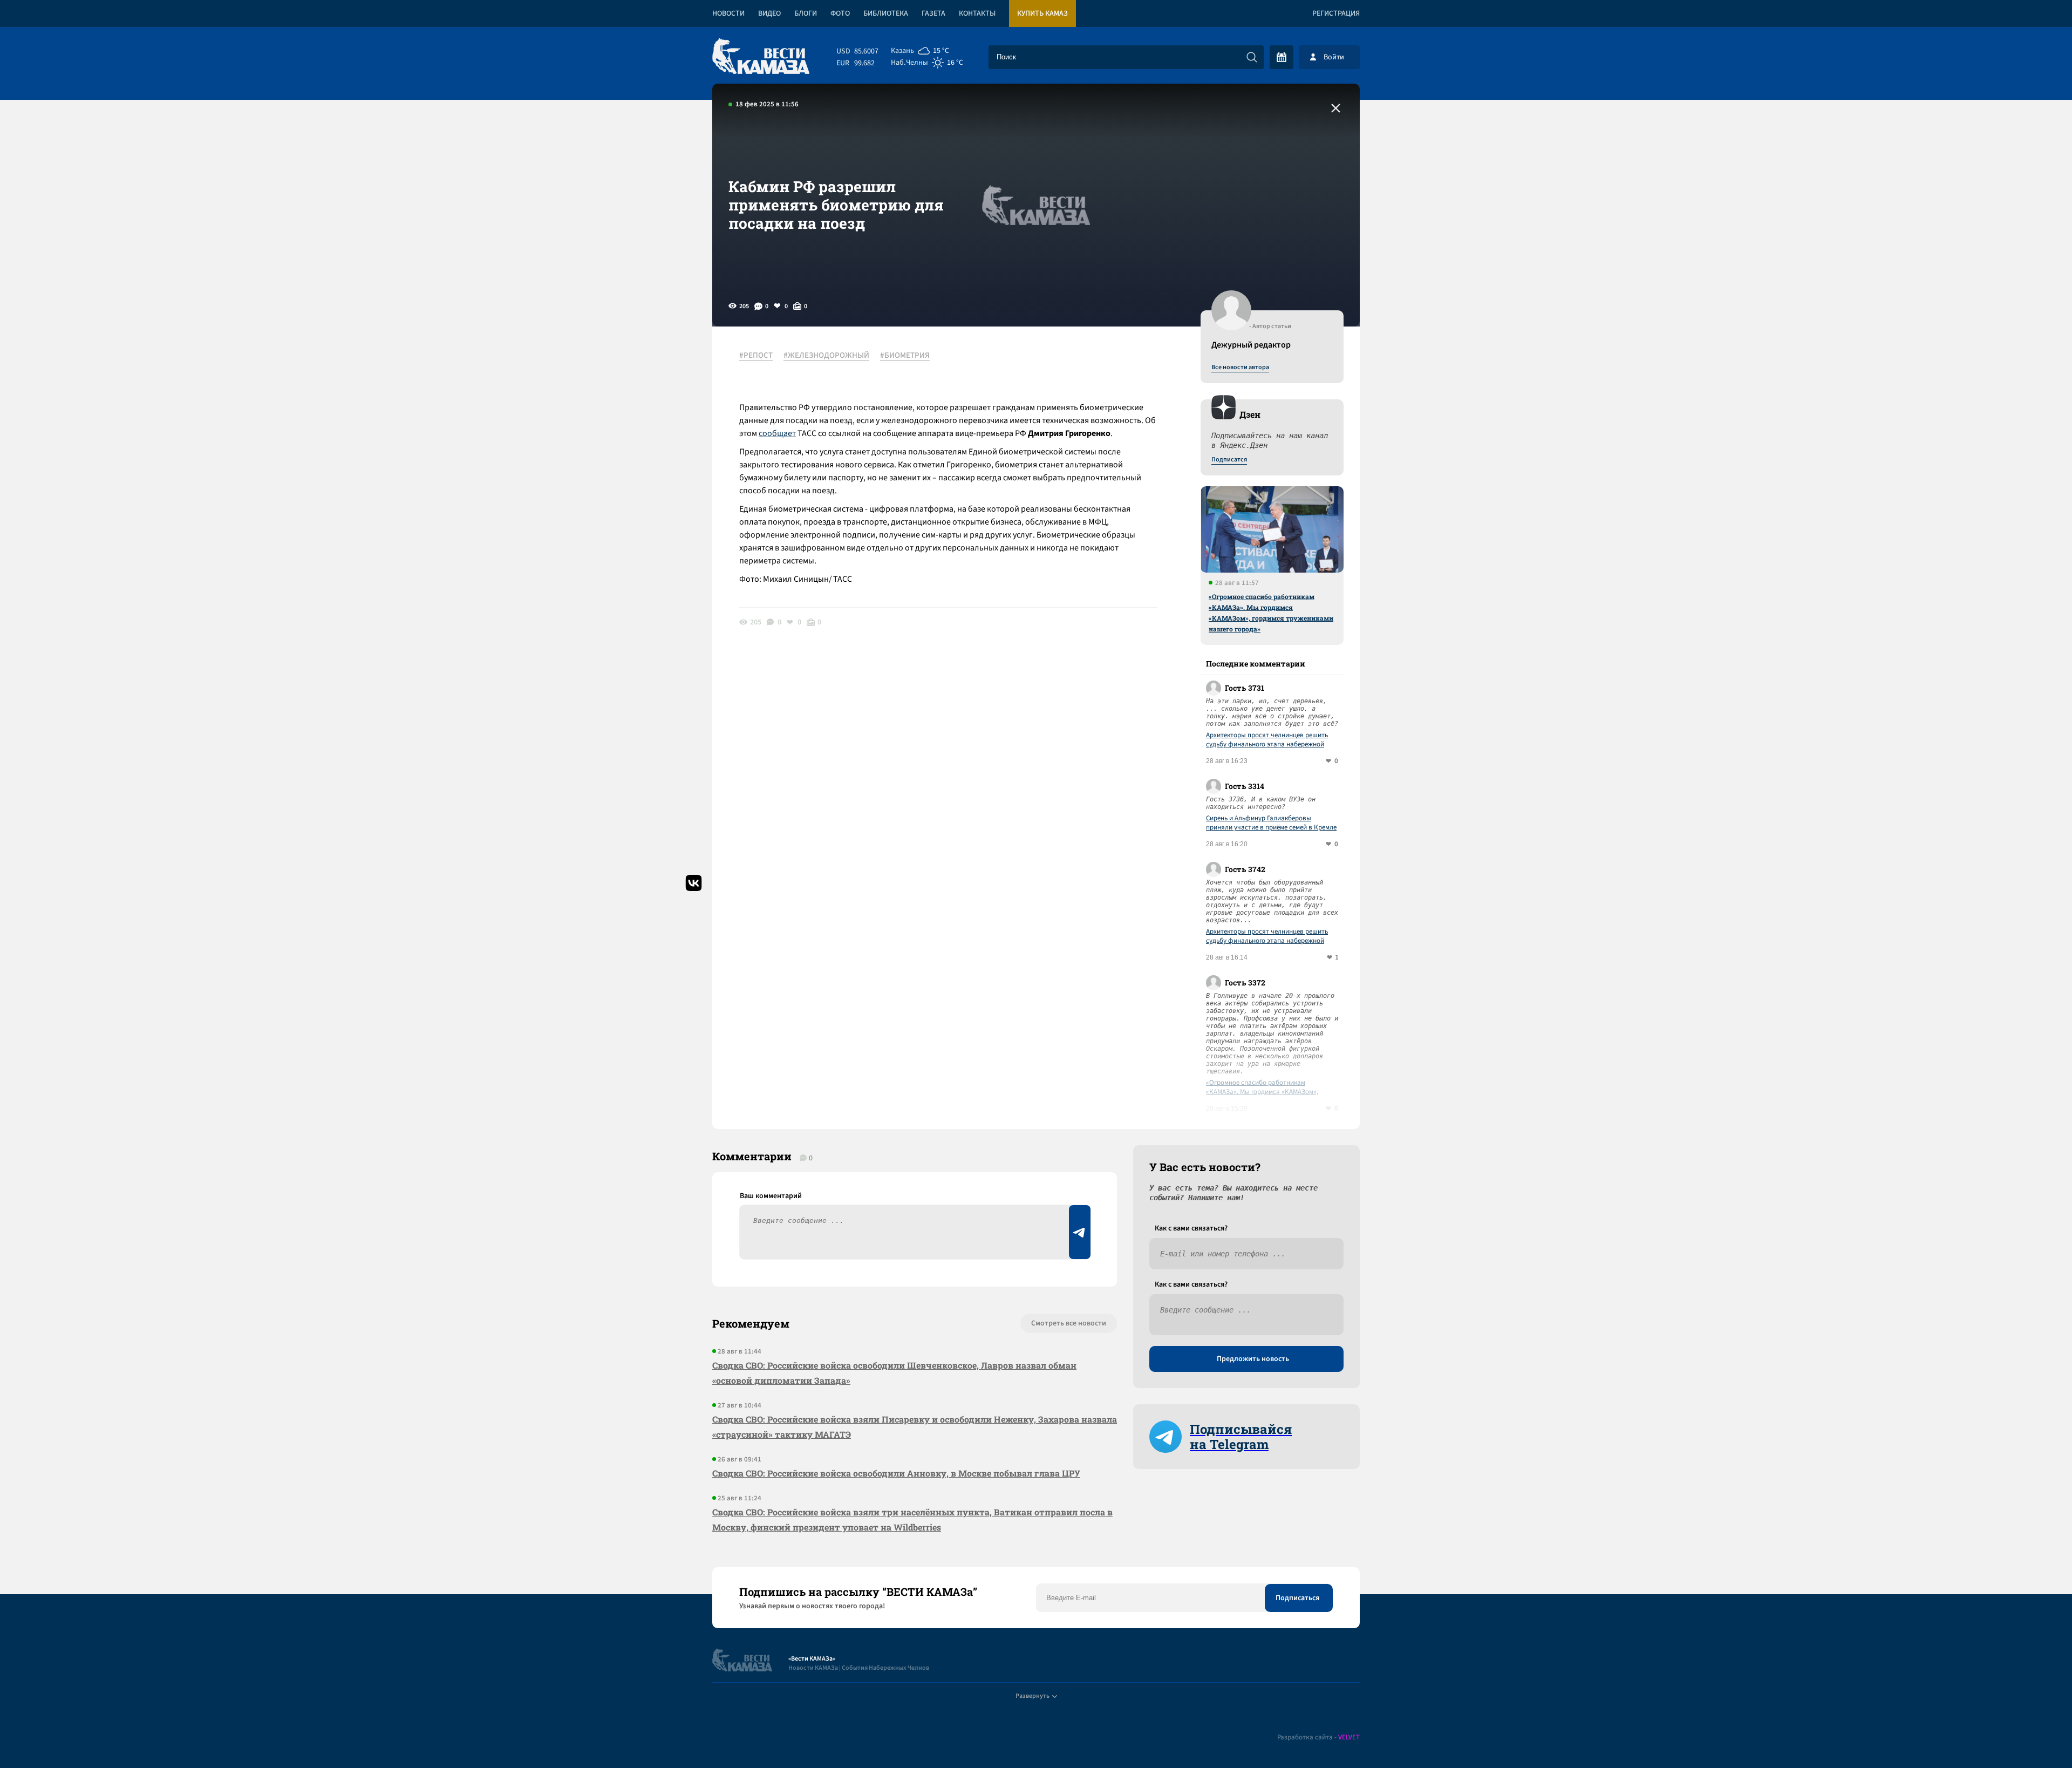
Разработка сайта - (1318, 1738)
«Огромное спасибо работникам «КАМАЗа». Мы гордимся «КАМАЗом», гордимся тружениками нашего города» (1271, 613)
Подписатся (1229, 460)
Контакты (977, 13)
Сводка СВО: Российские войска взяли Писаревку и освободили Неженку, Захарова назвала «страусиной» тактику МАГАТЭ (915, 1427)
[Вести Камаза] (761, 57)
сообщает (777, 433)
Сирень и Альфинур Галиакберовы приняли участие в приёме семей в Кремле (1271, 823)
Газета (933, 13)
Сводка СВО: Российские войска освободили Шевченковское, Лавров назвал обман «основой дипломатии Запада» (894, 1373)
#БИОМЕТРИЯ (905, 356)
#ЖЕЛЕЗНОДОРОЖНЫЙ (826, 356)
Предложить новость (1253, 1359)
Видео (769, 13)
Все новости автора (1240, 368)
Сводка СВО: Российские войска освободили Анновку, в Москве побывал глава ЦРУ (896, 1473)
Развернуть (1032, 1696)
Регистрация (1336, 13)
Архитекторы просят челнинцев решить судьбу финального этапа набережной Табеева (1267, 740)
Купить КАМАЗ (1042, 13)
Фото (840, 13)
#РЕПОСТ (756, 356)
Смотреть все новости (1069, 1323)
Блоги (806, 13)
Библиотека (886, 13)
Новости (728, 13)
